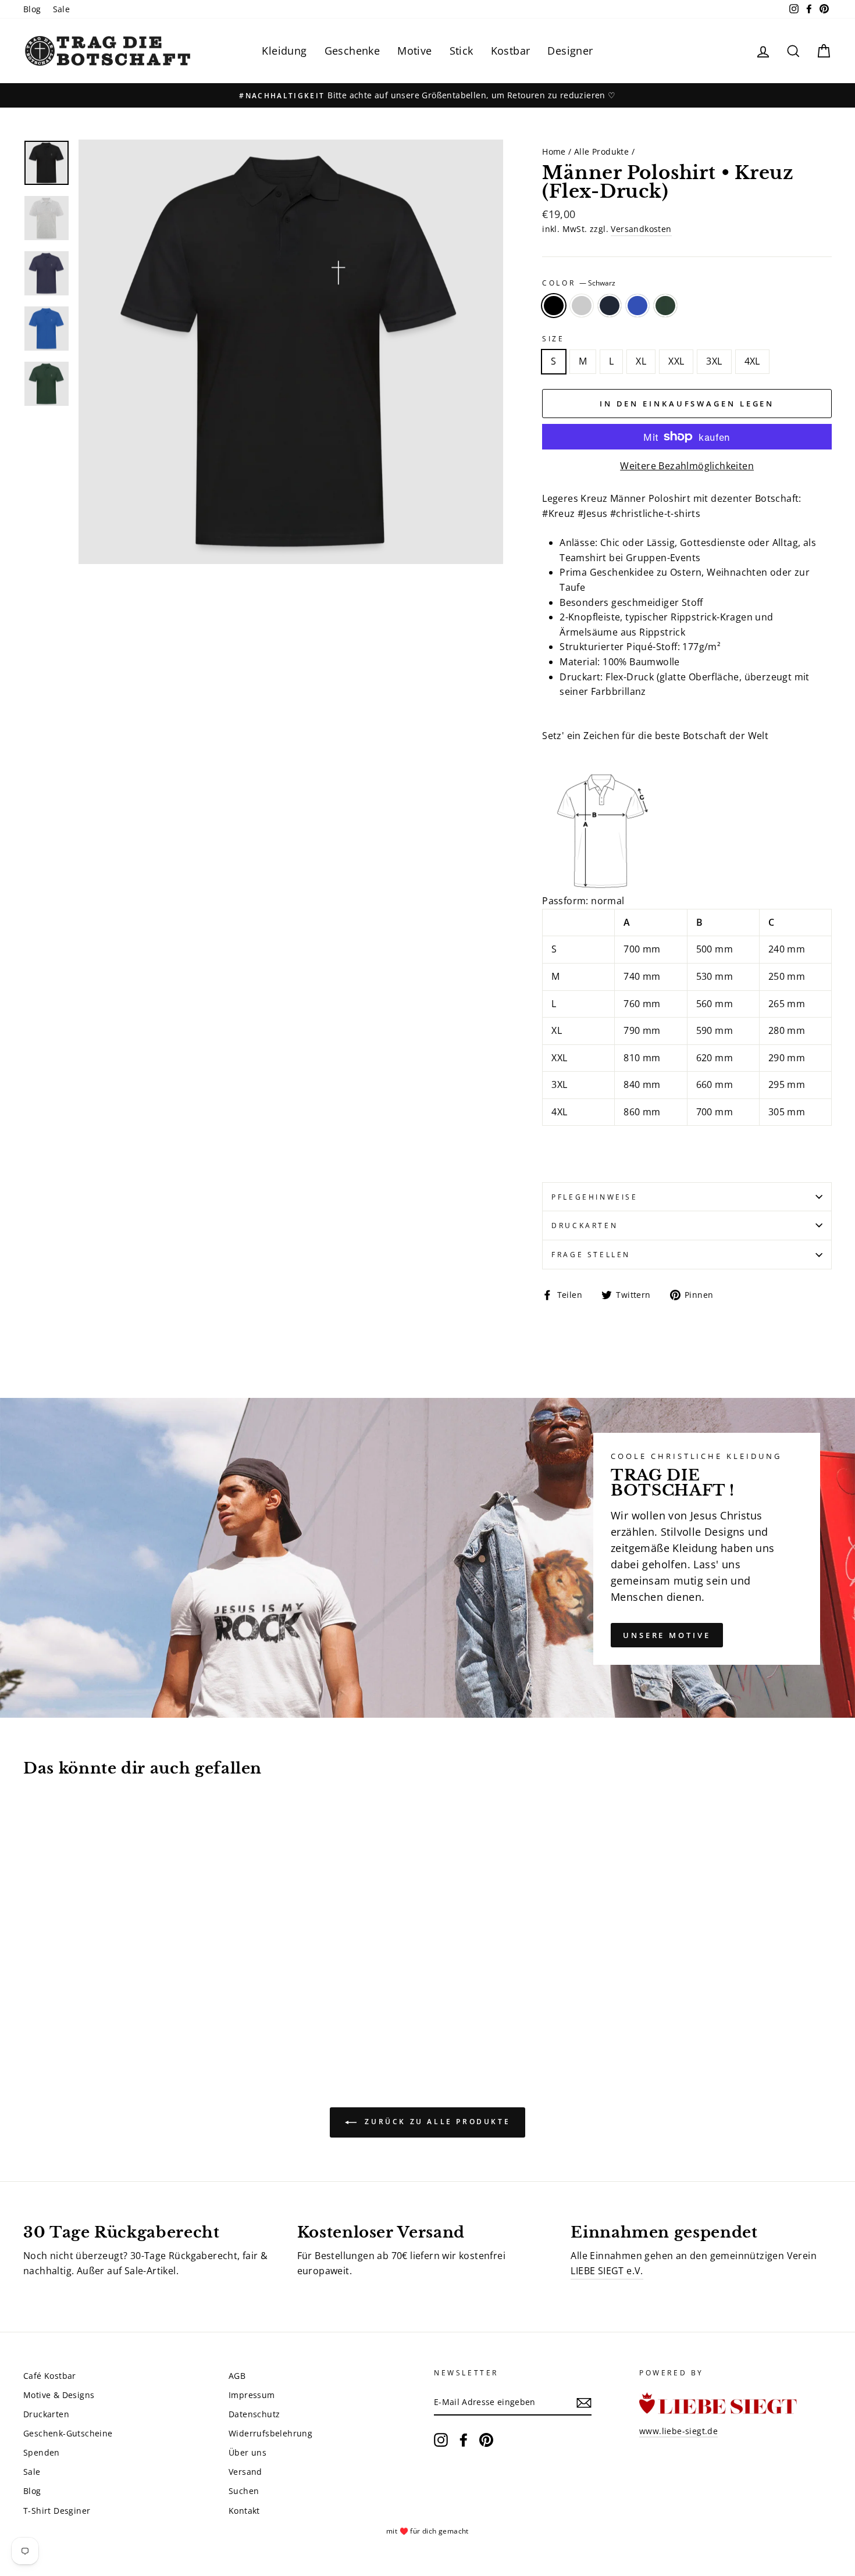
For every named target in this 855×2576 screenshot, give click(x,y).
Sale (62, 9)
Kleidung (284, 51)
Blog (32, 9)
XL (641, 361)
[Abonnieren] (584, 2403)
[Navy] (63, 2009)
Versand (245, 2472)
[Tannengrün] (94, 2009)
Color (579, 283)
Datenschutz (254, 2414)
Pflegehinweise (594, 1197)
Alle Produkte (601, 151)
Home (554, 151)
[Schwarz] (31, 2009)
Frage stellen (591, 1255)
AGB (237, 2376)
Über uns (247, 2452)
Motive (414, 51)
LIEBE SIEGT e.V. (607, 2271)
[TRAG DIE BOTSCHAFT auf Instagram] (441, 2440)
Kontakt (244, 2511)
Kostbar (511, 51)
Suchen (244, 2491)
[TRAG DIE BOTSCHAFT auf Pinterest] (486, 2440)
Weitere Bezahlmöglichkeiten (687, 466)
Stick (462, 51)
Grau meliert (582, 306)
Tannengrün (665, 306)
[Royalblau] (78, 2009)
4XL (752, 361)
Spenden (42, 2452)
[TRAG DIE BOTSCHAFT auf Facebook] (464, 2440)
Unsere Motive (667, 1635)
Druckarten (585, 1225)
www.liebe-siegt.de (678, 2431)
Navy (610, 306)
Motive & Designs (59, 2395)
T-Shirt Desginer (57, 2511)
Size (553, 339)
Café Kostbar (50, 2376)
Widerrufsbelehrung (270, 2433)
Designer (570, 51)
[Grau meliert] (47, 2009)
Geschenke (352, 51)
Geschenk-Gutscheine (68, 2433)
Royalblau (637, 306)
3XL (714, 361)
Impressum (252, 2395)
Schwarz (554, 306)
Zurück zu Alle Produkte (436, 2122)
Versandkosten (641, 229)
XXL (676, 361)
